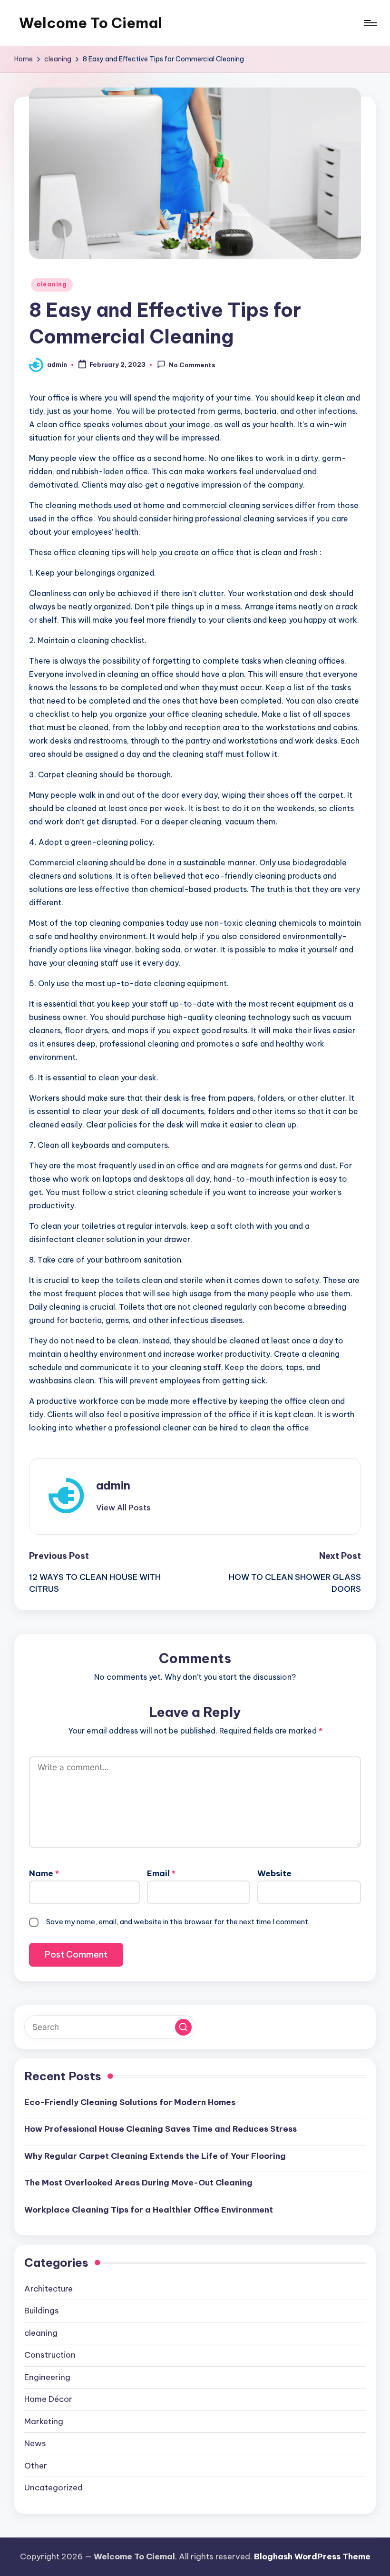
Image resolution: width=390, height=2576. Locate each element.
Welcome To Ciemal (91, 23)
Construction (50, 2355)
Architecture (49, 2289)
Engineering (47, 2377)
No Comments (192, 365)
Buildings (42, 2311)
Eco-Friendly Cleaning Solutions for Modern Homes (130, 2102)
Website (274, 1873)
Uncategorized (54, 2488)
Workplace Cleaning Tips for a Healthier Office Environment (149, 2210)
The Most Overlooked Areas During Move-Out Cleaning (138, 2183)
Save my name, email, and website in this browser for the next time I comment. (178, 1922)
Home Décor (48, 2399)
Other (36, 2466)
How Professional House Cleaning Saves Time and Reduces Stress (161, 2129)
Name (44, 1873)
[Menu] (370, 23)
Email (161, 1873)
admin (113, 1485)
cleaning (52, 284)
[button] (123, 1508)
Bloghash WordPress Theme (312, 2556)
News (35, 2443)
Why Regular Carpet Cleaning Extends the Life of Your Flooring (155, 2156)
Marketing (44, 2421)
